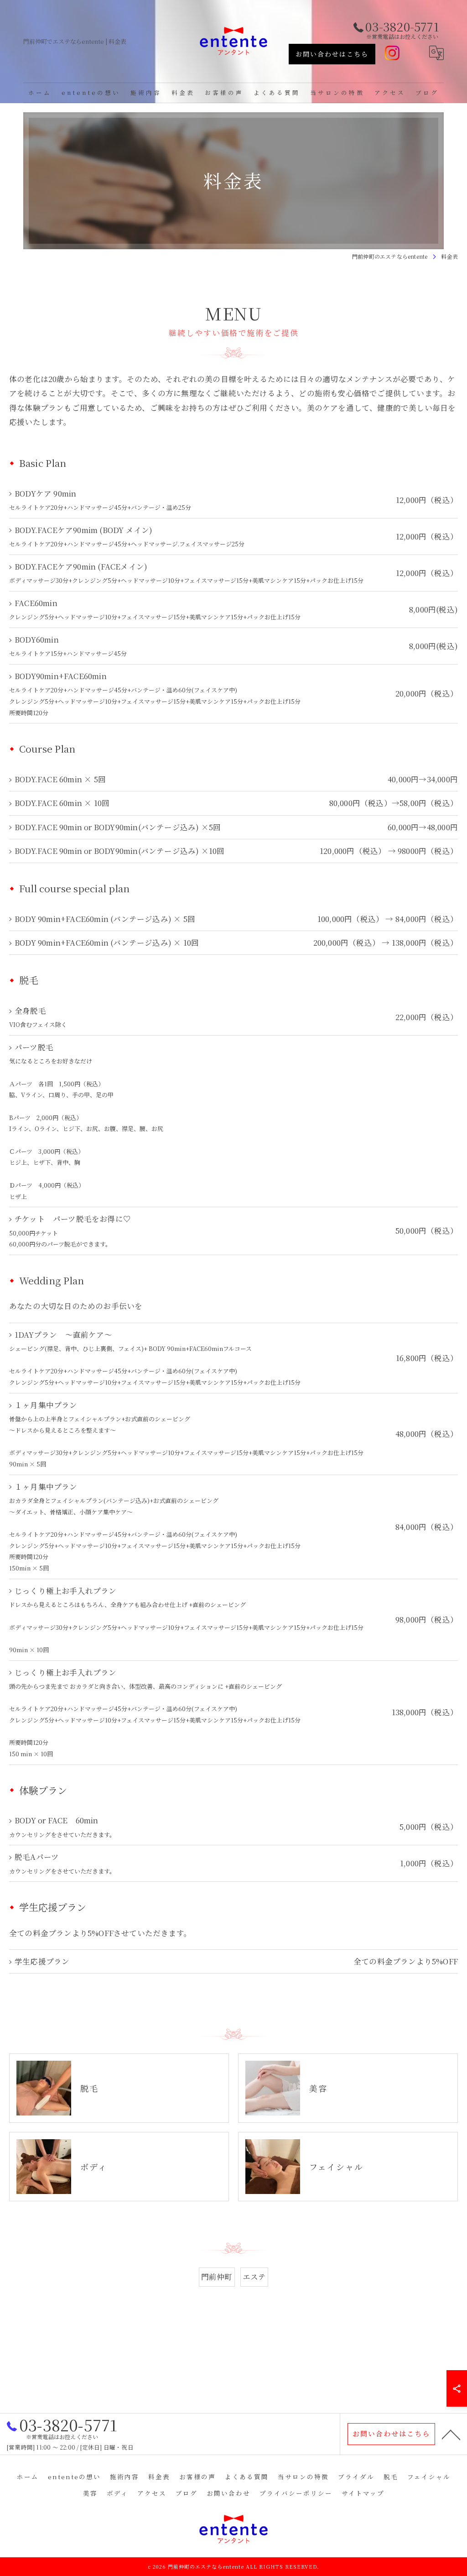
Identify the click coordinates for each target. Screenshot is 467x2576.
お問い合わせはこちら (332, 54)
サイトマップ (363, 2493)
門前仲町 (217, 2277)
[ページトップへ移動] (451, 2434)
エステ (254, 2277)
